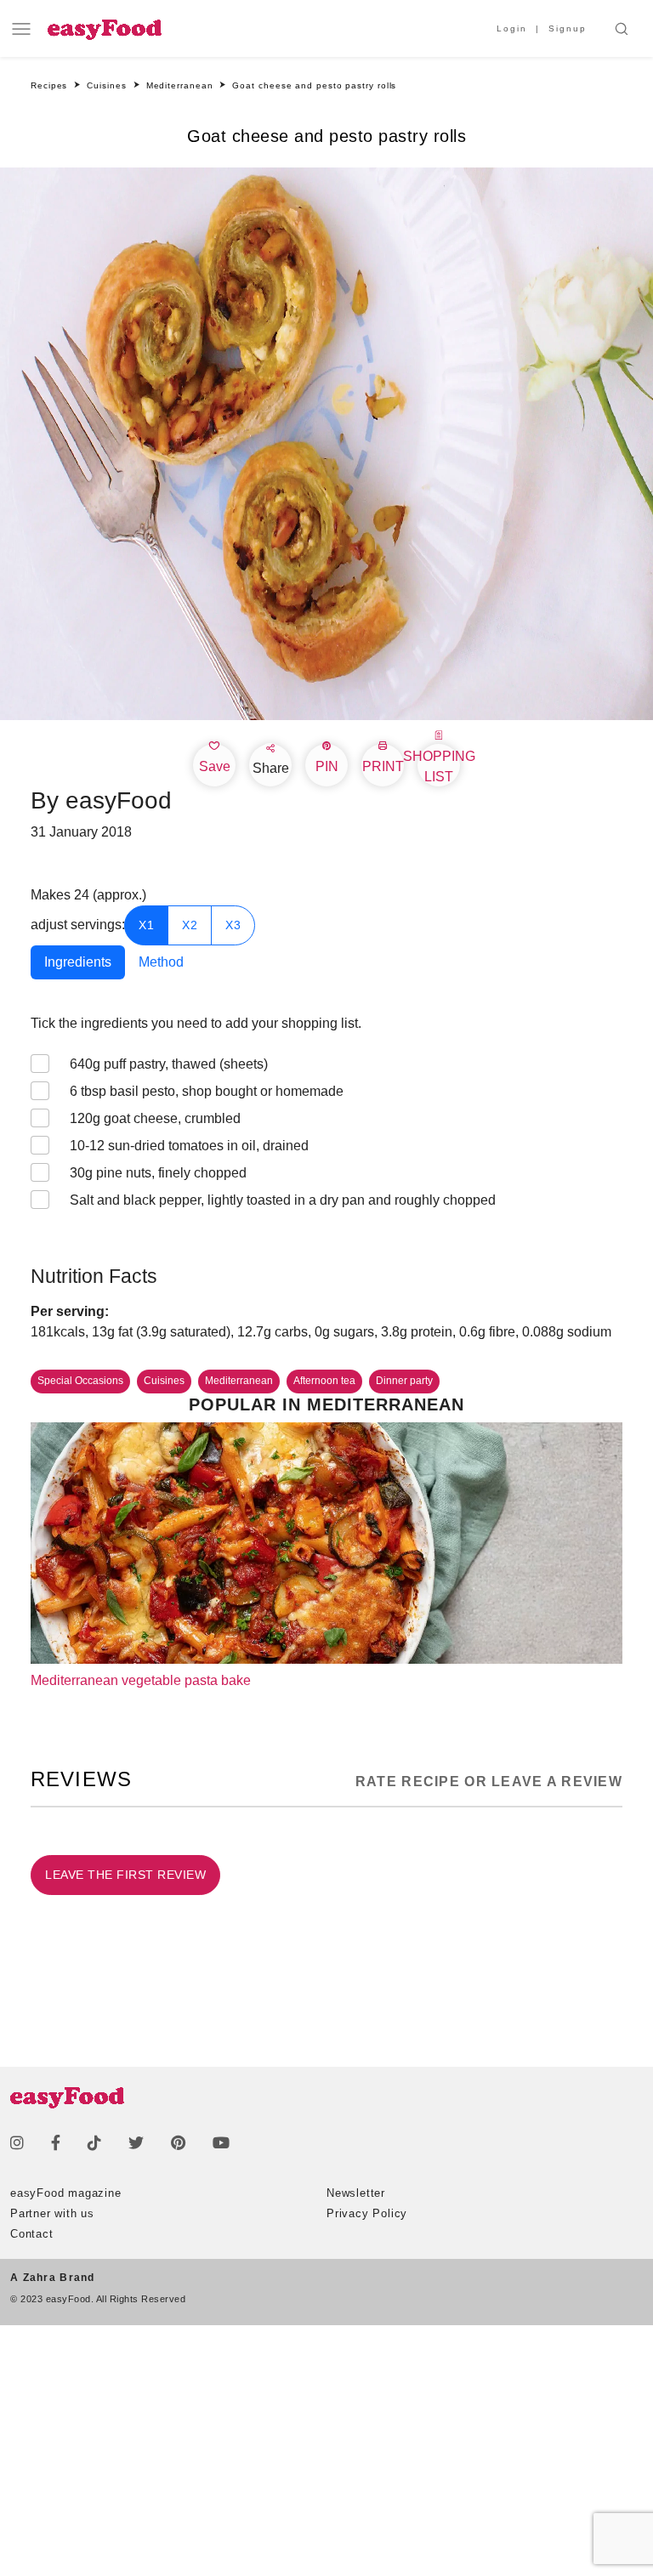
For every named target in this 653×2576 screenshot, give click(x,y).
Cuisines (164, 1381)
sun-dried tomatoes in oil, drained (189, 1146)
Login (512, 28)
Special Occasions (80, 1381)
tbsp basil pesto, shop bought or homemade (207, 1091)
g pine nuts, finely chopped (158, 1173)
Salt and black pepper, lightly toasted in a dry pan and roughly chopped (283, 1200)
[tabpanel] (326, 1129)
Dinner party (404, 1381)
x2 (190, 925)
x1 (146, 925)
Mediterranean (239, 1381)
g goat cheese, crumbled (155, 1118)
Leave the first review (125, 1875)
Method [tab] (161, 962)
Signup (568, 28)
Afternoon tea (324, 1381)
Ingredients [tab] (78, 962)
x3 (233, 925)
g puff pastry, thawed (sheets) (169, 1064)
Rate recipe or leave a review (489, 1782)
